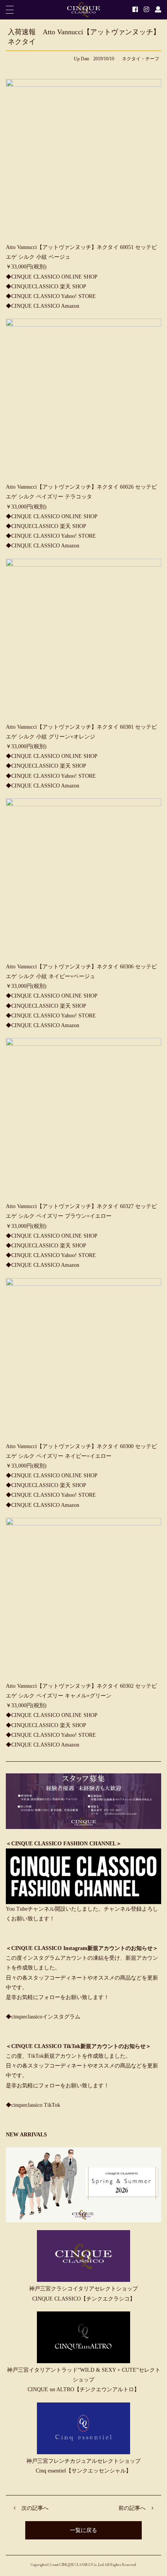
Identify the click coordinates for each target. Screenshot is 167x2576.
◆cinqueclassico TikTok (33, 2105)
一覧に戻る (83, 2530)
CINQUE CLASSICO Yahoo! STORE (54, 296)
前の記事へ (132, 2508)
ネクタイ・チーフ (141, 59)
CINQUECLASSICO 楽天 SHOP (49, 287)
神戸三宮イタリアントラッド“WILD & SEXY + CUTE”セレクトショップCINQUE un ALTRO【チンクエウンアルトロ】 (84, 2380)
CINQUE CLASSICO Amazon (45, 306)
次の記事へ (35, 2508)
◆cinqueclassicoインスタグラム (43, 2017)
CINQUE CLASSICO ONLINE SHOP (54, 277)
